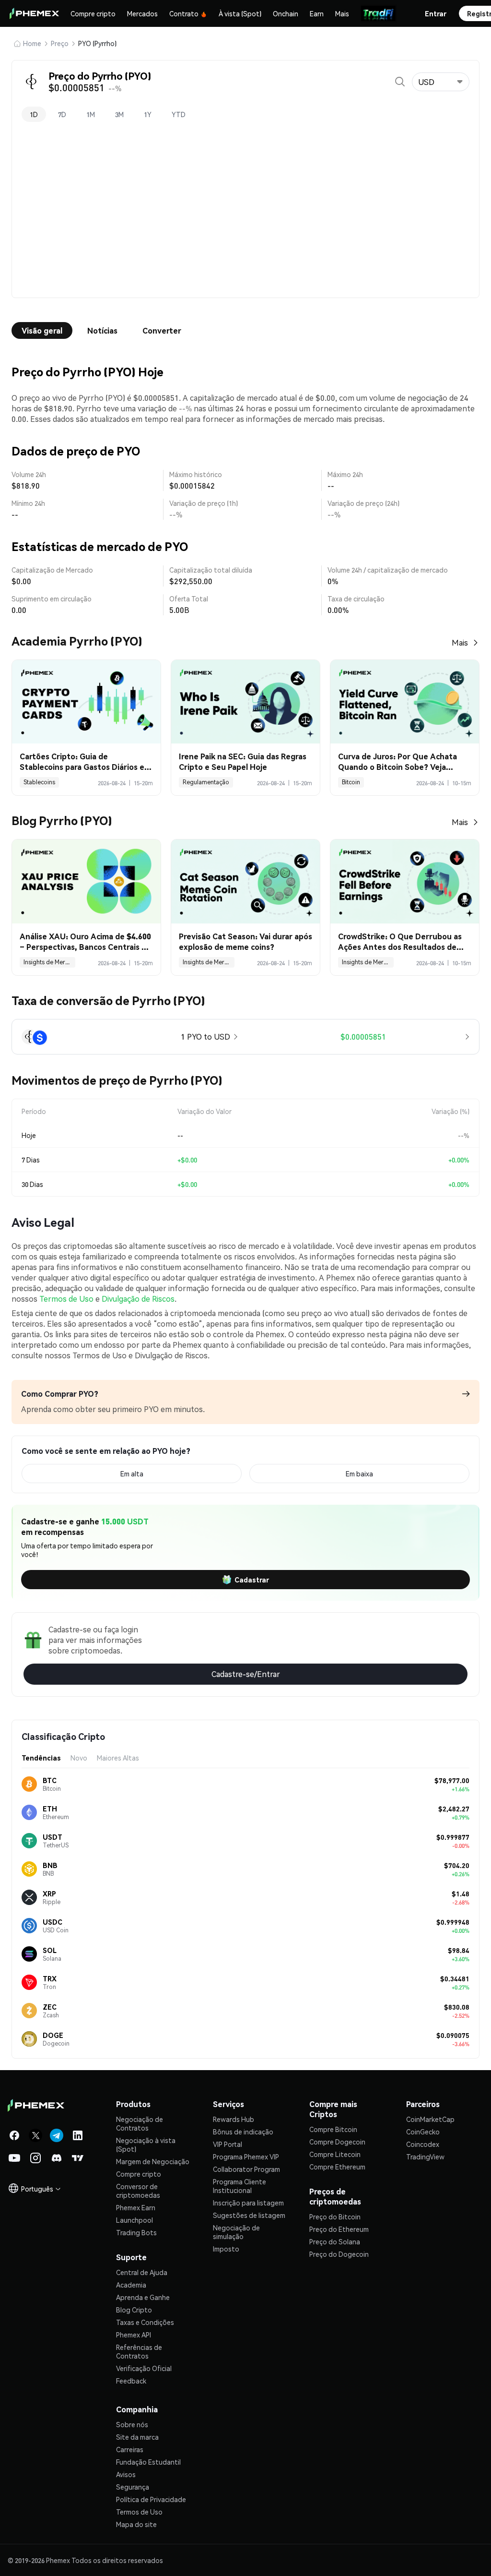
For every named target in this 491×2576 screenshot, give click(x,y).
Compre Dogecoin (337, 2142)
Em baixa (359, 1474)
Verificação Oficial (144, 2368)
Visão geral (42, 330)
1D (34, 114)
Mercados (142, 13)
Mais (342, 13)
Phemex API (134, 2335)
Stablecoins (39, 782)
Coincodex (423, 2144)
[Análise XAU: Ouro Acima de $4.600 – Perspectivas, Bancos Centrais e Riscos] (86, 881)
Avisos (126, 2474)
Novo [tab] (79, 1758)
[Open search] (400, 82)
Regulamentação (206, 782)
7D (62, 114)
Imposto (226, 2249)
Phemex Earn (136, 2207)
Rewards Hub (234, 2119)
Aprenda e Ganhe (143, 2297)
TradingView (425, 2157)
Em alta (132, 1474)
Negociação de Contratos (140, 2123)
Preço (60, 43)
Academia (131, 2285)
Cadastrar (252, 1580)
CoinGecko (423, 2132)
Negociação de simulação (236, 2232)
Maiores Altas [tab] (118, 1758)
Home (32, 43)
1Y (148, 114)
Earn (317, 13)
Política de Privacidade (151, 2499)
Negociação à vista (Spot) (146, 2145)
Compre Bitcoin (333, 2129)
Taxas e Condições (145, 2322)
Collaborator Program (246, 2169)
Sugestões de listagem (249, 2215)
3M (119, 114)
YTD (179, 114)
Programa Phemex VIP (246, 2157)
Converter (162, 330)
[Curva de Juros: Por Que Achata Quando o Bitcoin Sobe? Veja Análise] (405, 702)
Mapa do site (136, 2524)
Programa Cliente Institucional (240, 2186)
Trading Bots (136, 2232)
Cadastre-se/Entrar (246, 1674)
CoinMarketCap (430, 2119)
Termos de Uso (66, 1299)
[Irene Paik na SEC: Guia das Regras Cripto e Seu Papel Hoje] (245, 702)
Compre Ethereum (337, 2167)
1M (91, 114)
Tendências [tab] (41, 1758)
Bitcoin (351, 782)
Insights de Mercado (49, 962)
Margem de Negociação (153, 2161)
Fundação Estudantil (148, 2462)
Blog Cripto (134, 2310)
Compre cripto (93, 13)
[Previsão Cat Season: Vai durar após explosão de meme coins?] (245, 881)
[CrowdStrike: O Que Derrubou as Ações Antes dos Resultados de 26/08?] (405, 881)
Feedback (131, 2381)
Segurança (133, 2487)
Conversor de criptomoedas (138, 2191)
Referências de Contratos (139, 2351)
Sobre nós (132, 2424)
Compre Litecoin (335, 2154)
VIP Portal (228, 2144)
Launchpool (134, 2220)
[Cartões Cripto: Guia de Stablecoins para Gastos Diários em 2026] (86, 702)
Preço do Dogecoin (339, 2254)
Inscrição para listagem (248, 2203)
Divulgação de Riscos (138, 1299)
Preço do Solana (335, 2241)
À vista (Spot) (240, 13)
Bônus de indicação (243, 2132)
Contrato (184, 13)
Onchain (286, 13)
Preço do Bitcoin (335, 2217)
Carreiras (130, 2449)
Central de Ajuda (142, 2272)
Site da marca (137, 2437)
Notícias (102, 330)
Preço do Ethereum (339, 2229)
